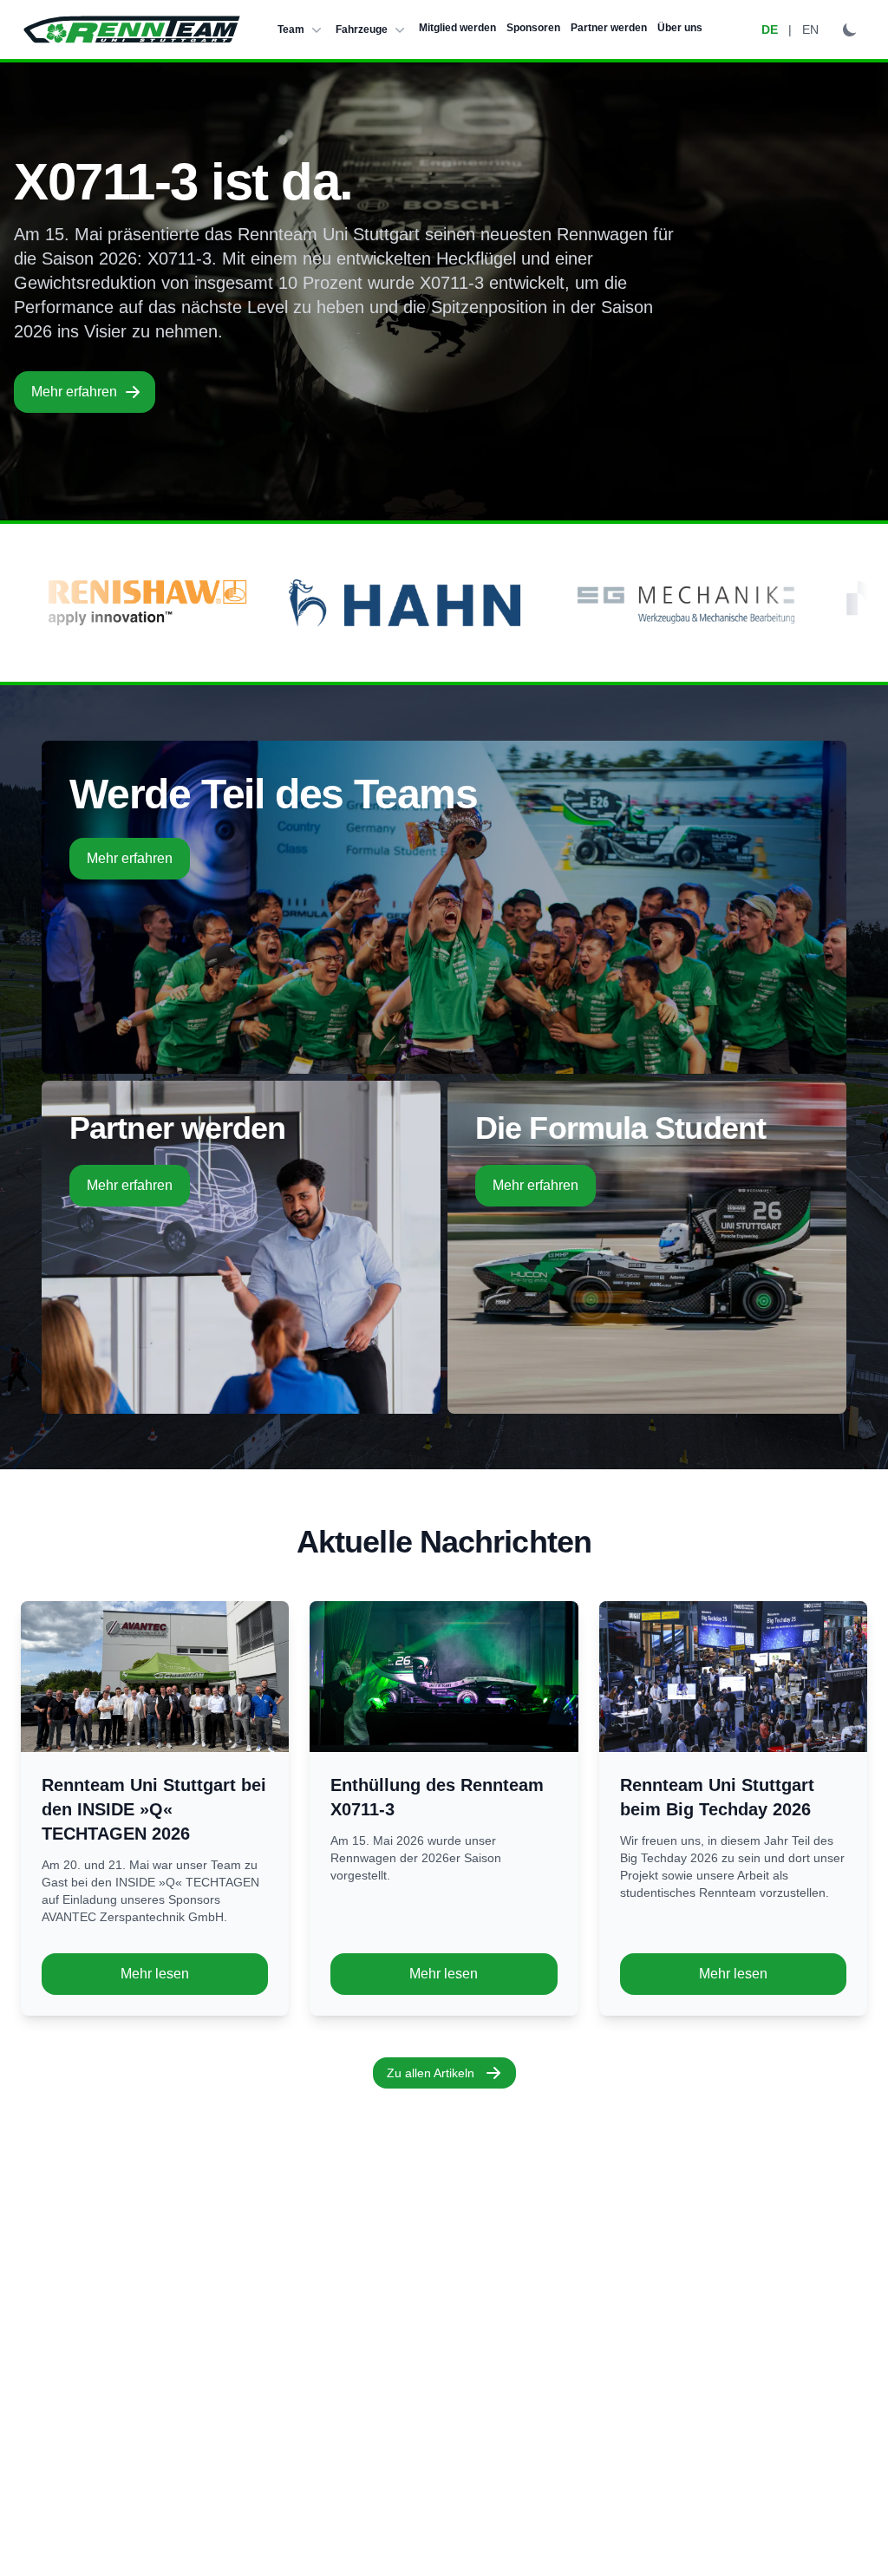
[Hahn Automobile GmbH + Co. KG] (247, 603)
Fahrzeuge (362, 29)
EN (810, 29)
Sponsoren (533, 28)
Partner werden (609, 28)
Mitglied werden (457, 28)
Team (291, 29)
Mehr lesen (155, 1974)
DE (770, 29)
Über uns (680, 28)
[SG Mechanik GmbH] (525, 603)
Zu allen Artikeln (431, 2073)
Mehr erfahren (74, 392)
